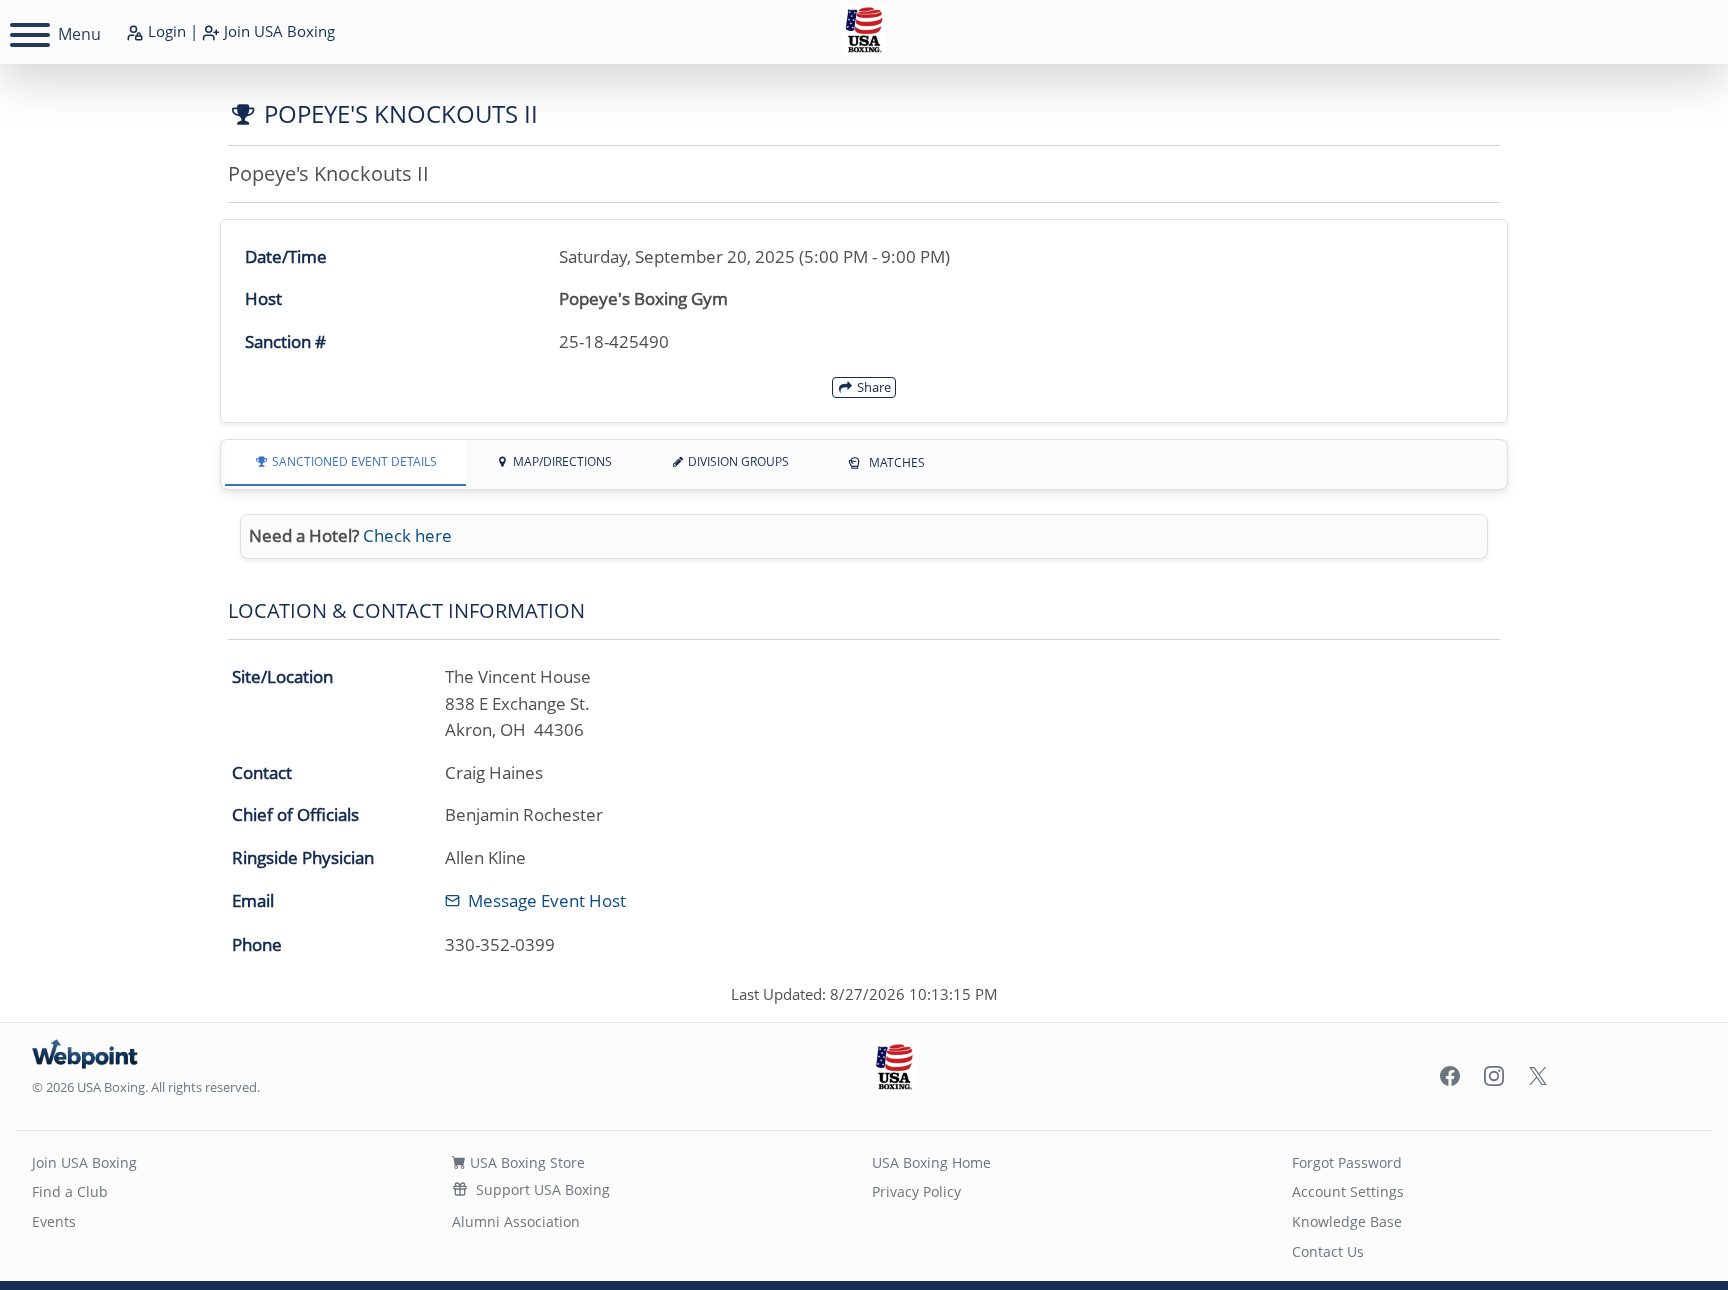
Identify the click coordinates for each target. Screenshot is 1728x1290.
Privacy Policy (916, 1191)
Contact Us (1328, 1251)
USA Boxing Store (525, 1162)
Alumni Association (516, 1221)
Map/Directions (561, 461)
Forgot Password (1347, 1162)
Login (165, 31)
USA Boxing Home (931, 1162)
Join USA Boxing (84, 1162)
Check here (407, 535)
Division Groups (737, 461)
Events (54, 1221)
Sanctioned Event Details (353, 461)
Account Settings (1348, 1191)
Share (872, 387)
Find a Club (70, 1191)
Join (277, 31)
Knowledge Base (1347, 1221)
